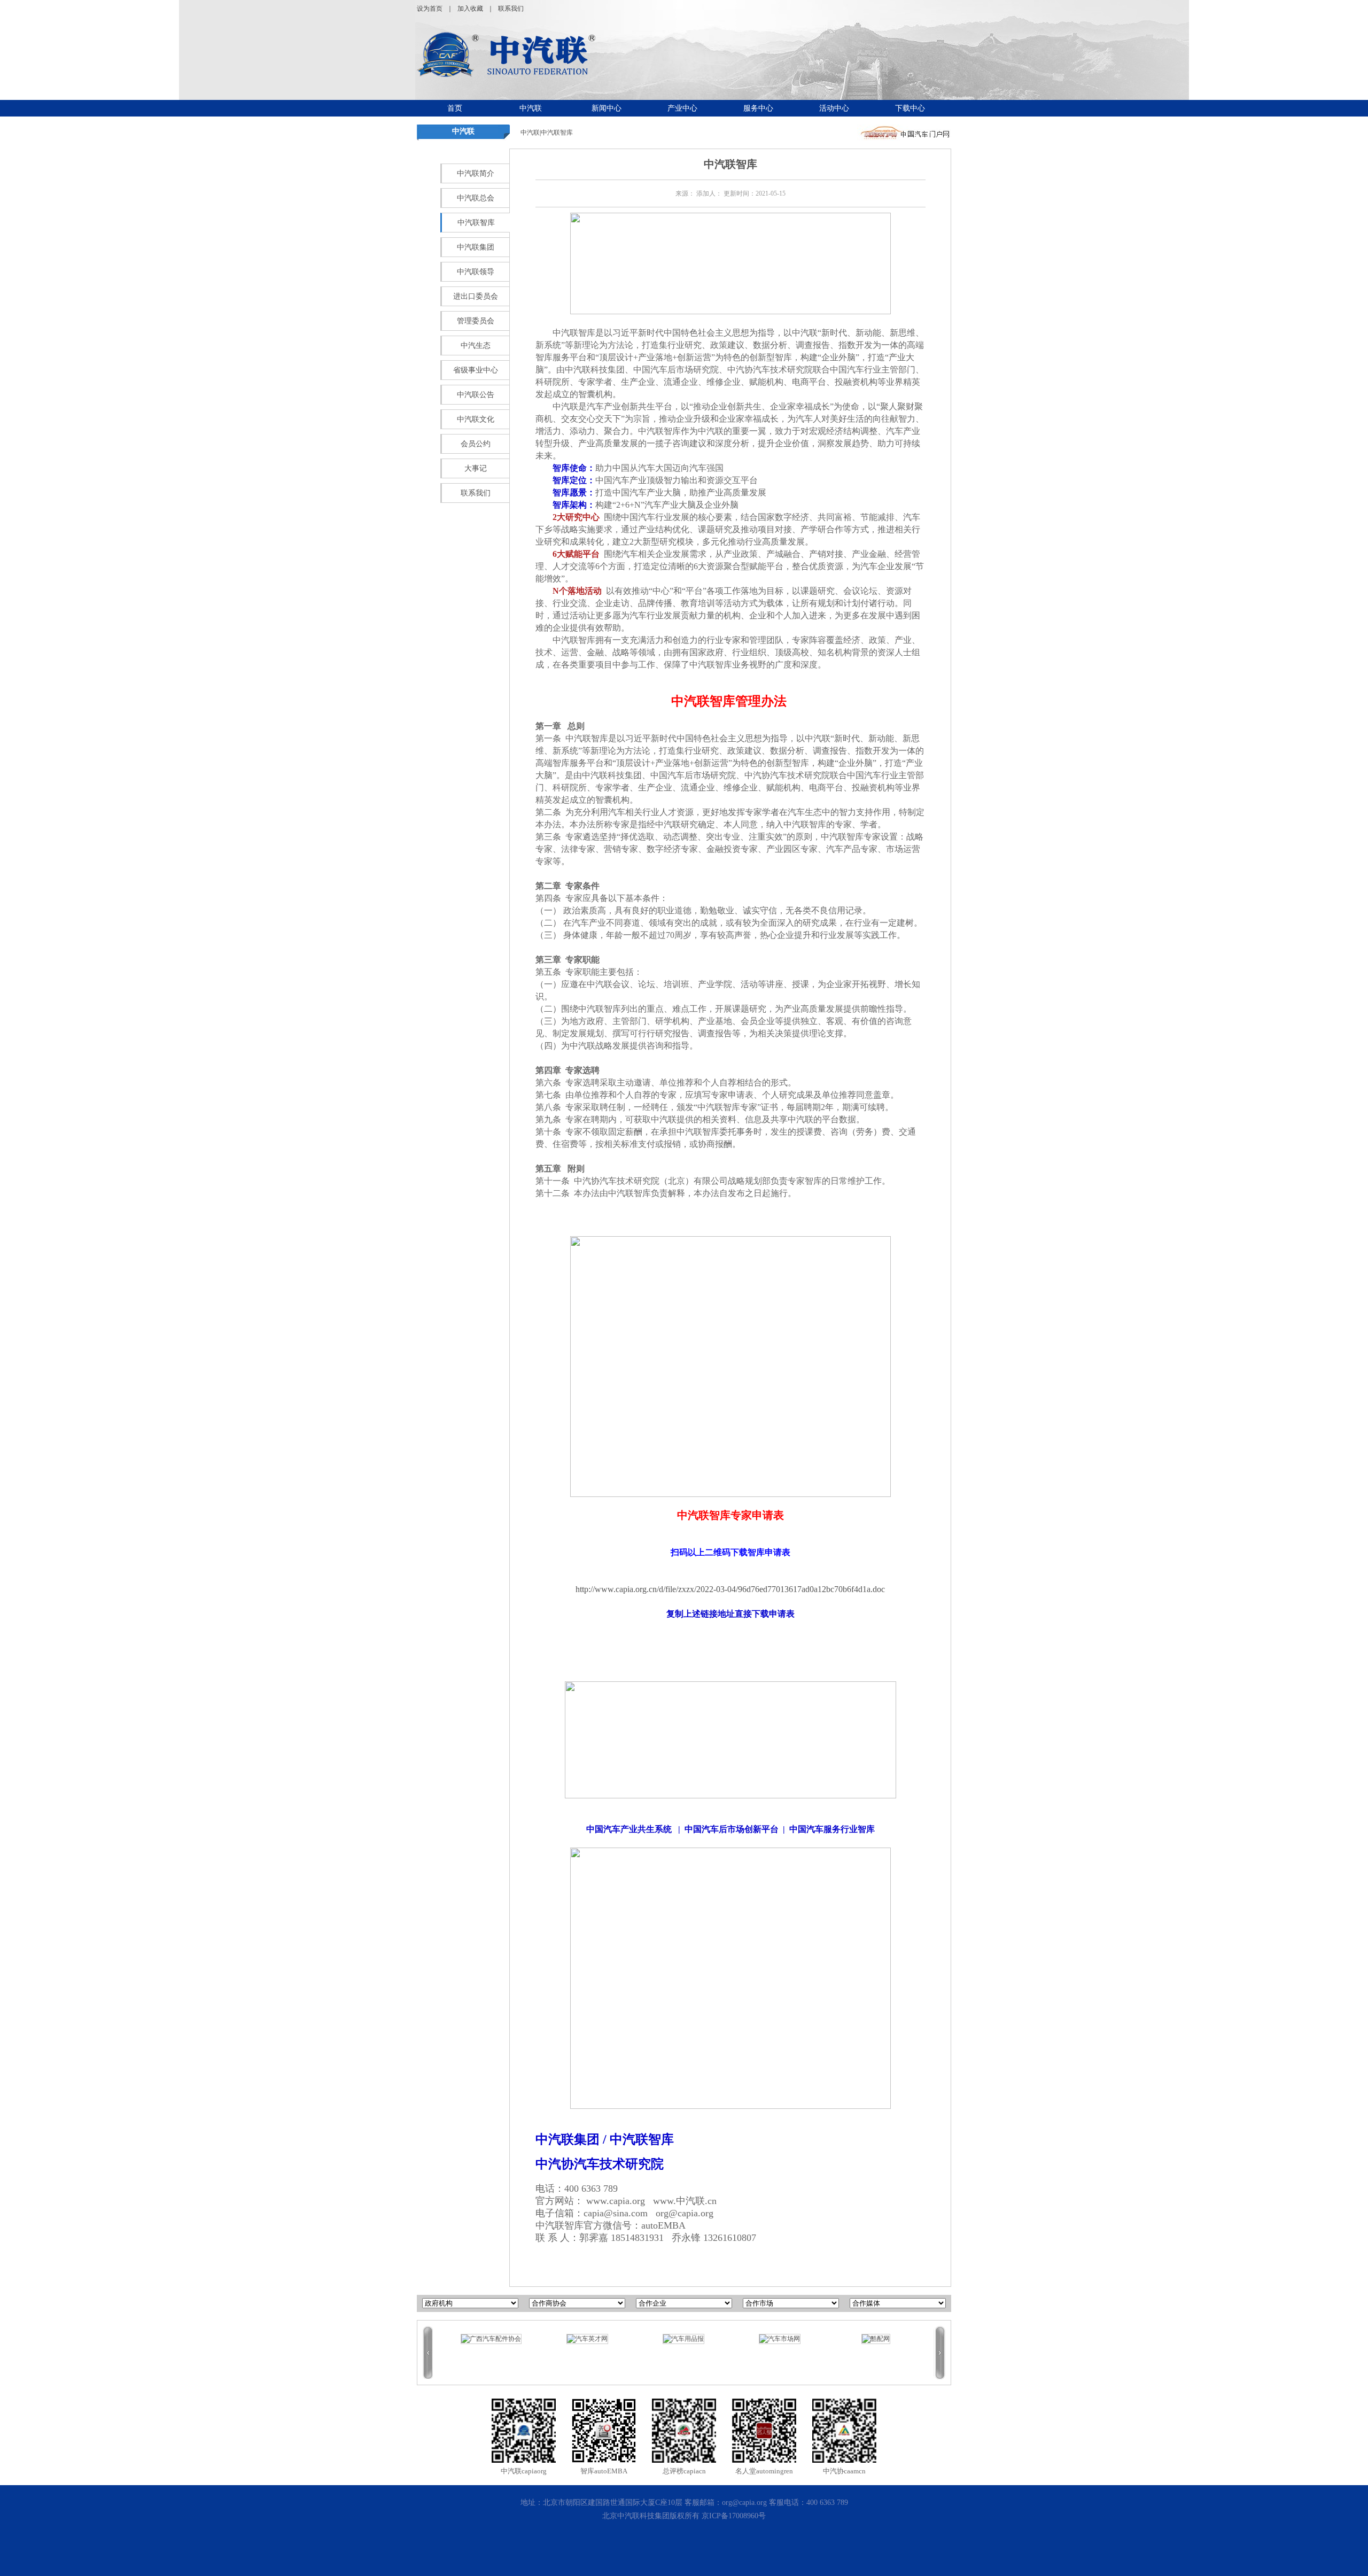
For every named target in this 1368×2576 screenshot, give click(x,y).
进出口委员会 (476, 296)
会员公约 (476, 444)
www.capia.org (616, 2201)
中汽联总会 (476, 198)
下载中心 (910, 108)
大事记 (476, 468)
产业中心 (682, 108)
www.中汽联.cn (685, 2201)
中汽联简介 (476, 173)
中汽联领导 (476, 272)
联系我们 (511, 9)
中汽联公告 (476, 395)
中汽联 (531, 108)
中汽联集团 (476, 247)
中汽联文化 (476, 419)
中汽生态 (476, 346)
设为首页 (430, 9)
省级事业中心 (476, 370)
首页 (455, 108)
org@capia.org (685, 2213)
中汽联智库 (476, 223)
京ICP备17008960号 (734, 2516)
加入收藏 (470, 9)
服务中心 (758, 108)
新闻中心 (607, 108)
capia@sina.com (616, 2213)
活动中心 (834, 108)
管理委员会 (476, 321)
